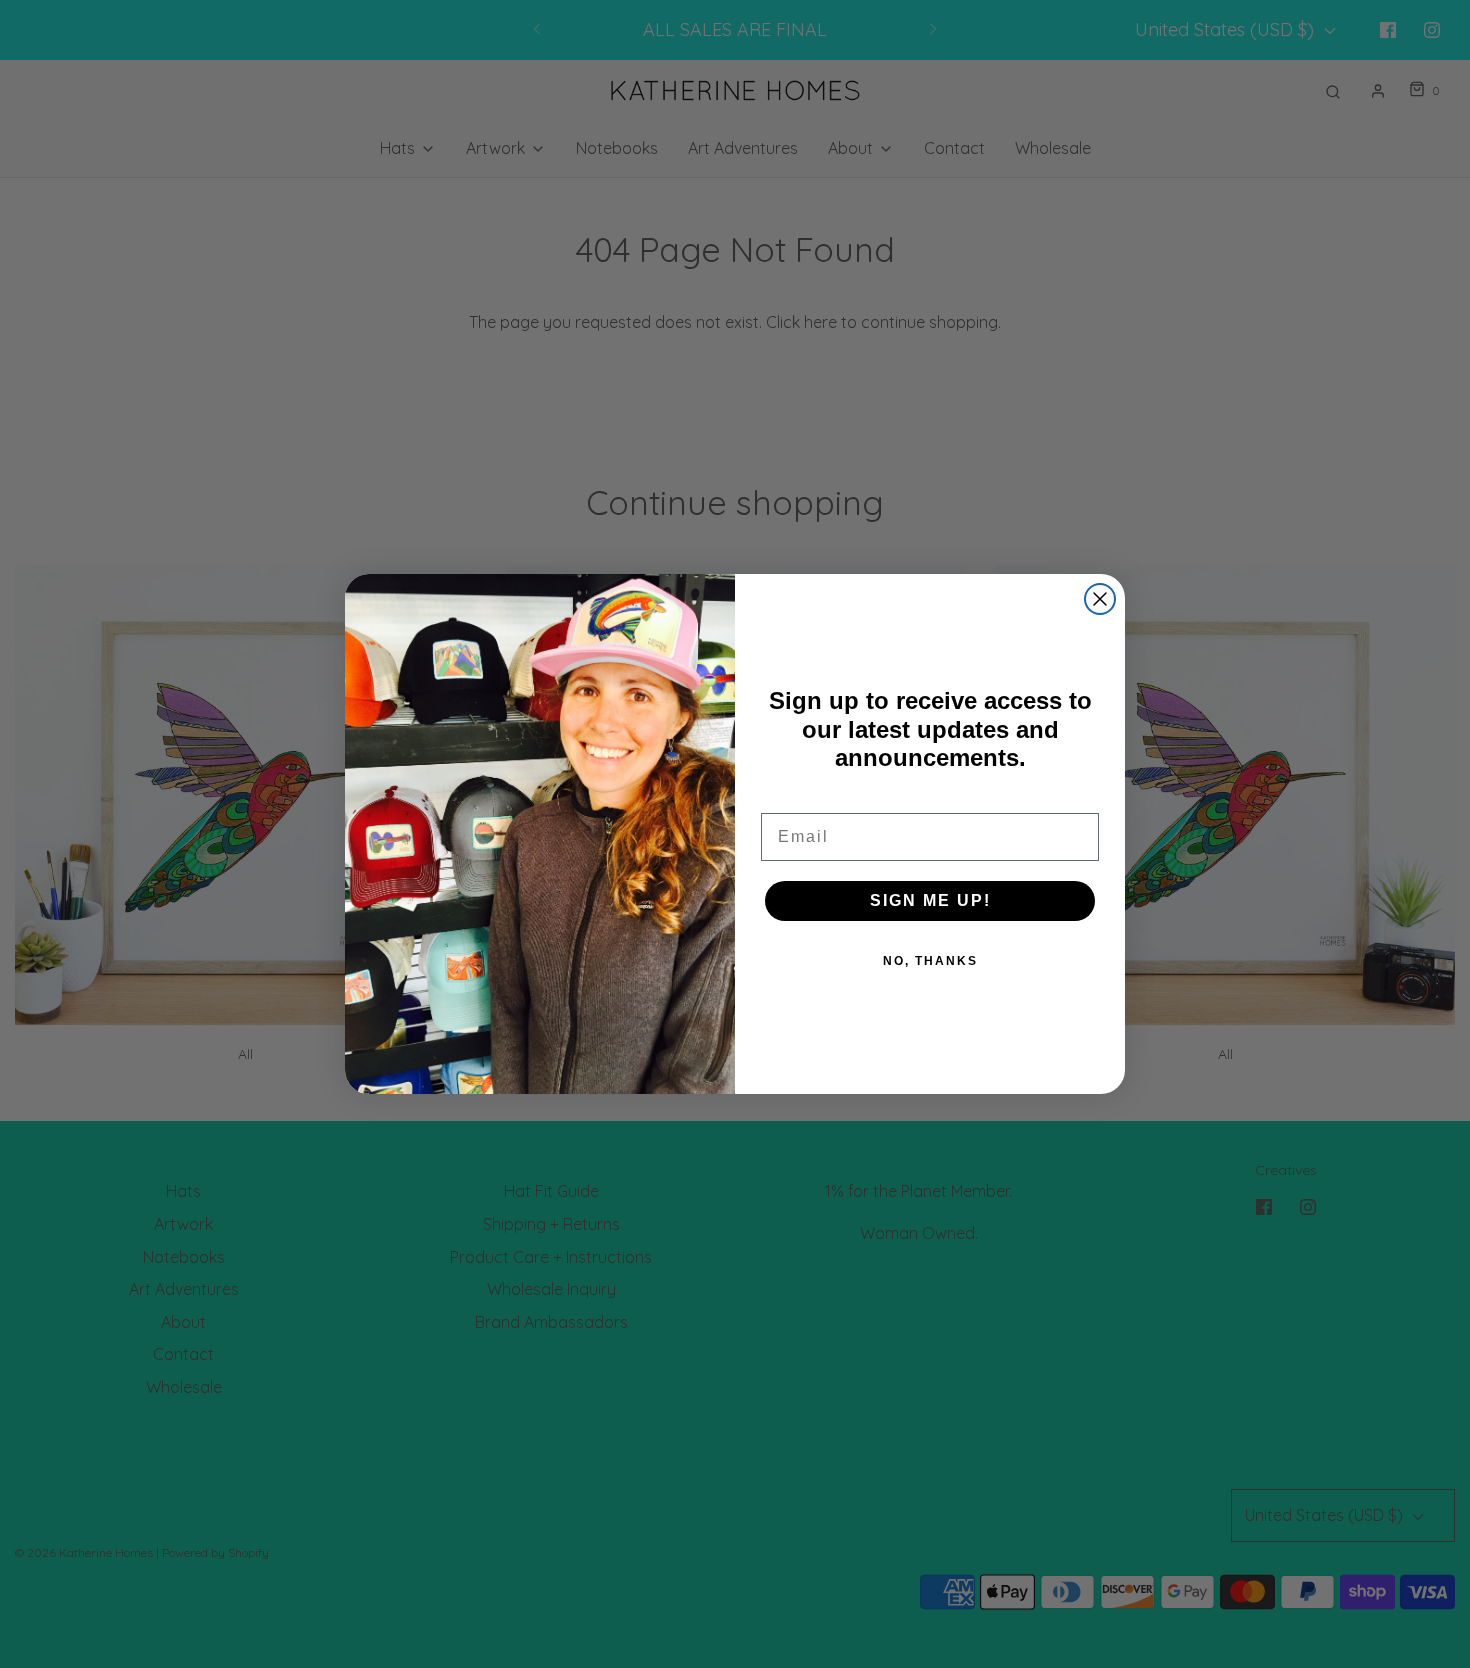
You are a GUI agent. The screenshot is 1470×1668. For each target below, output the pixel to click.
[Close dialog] (1100, 599)
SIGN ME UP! (930, 900)
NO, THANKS (930, 961)
